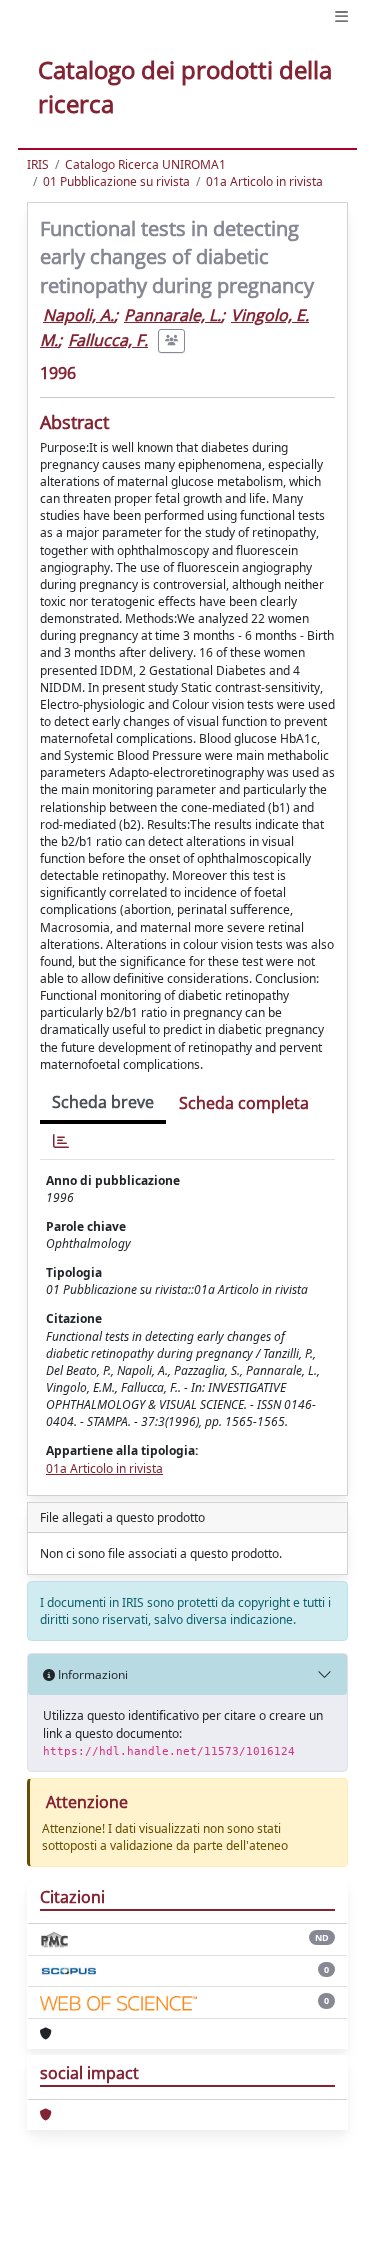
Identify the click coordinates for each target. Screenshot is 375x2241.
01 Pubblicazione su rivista (116, 181)
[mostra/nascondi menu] (341, 16)
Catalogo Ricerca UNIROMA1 (145, 164)
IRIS (38, 164)
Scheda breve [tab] (103, 1102)
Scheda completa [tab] (244, 1103)
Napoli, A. (78, 315)
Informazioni (91, 1674)
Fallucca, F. (108, 340)
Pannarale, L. (172, 315)
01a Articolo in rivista (264, 181)
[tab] (61, 1141)
